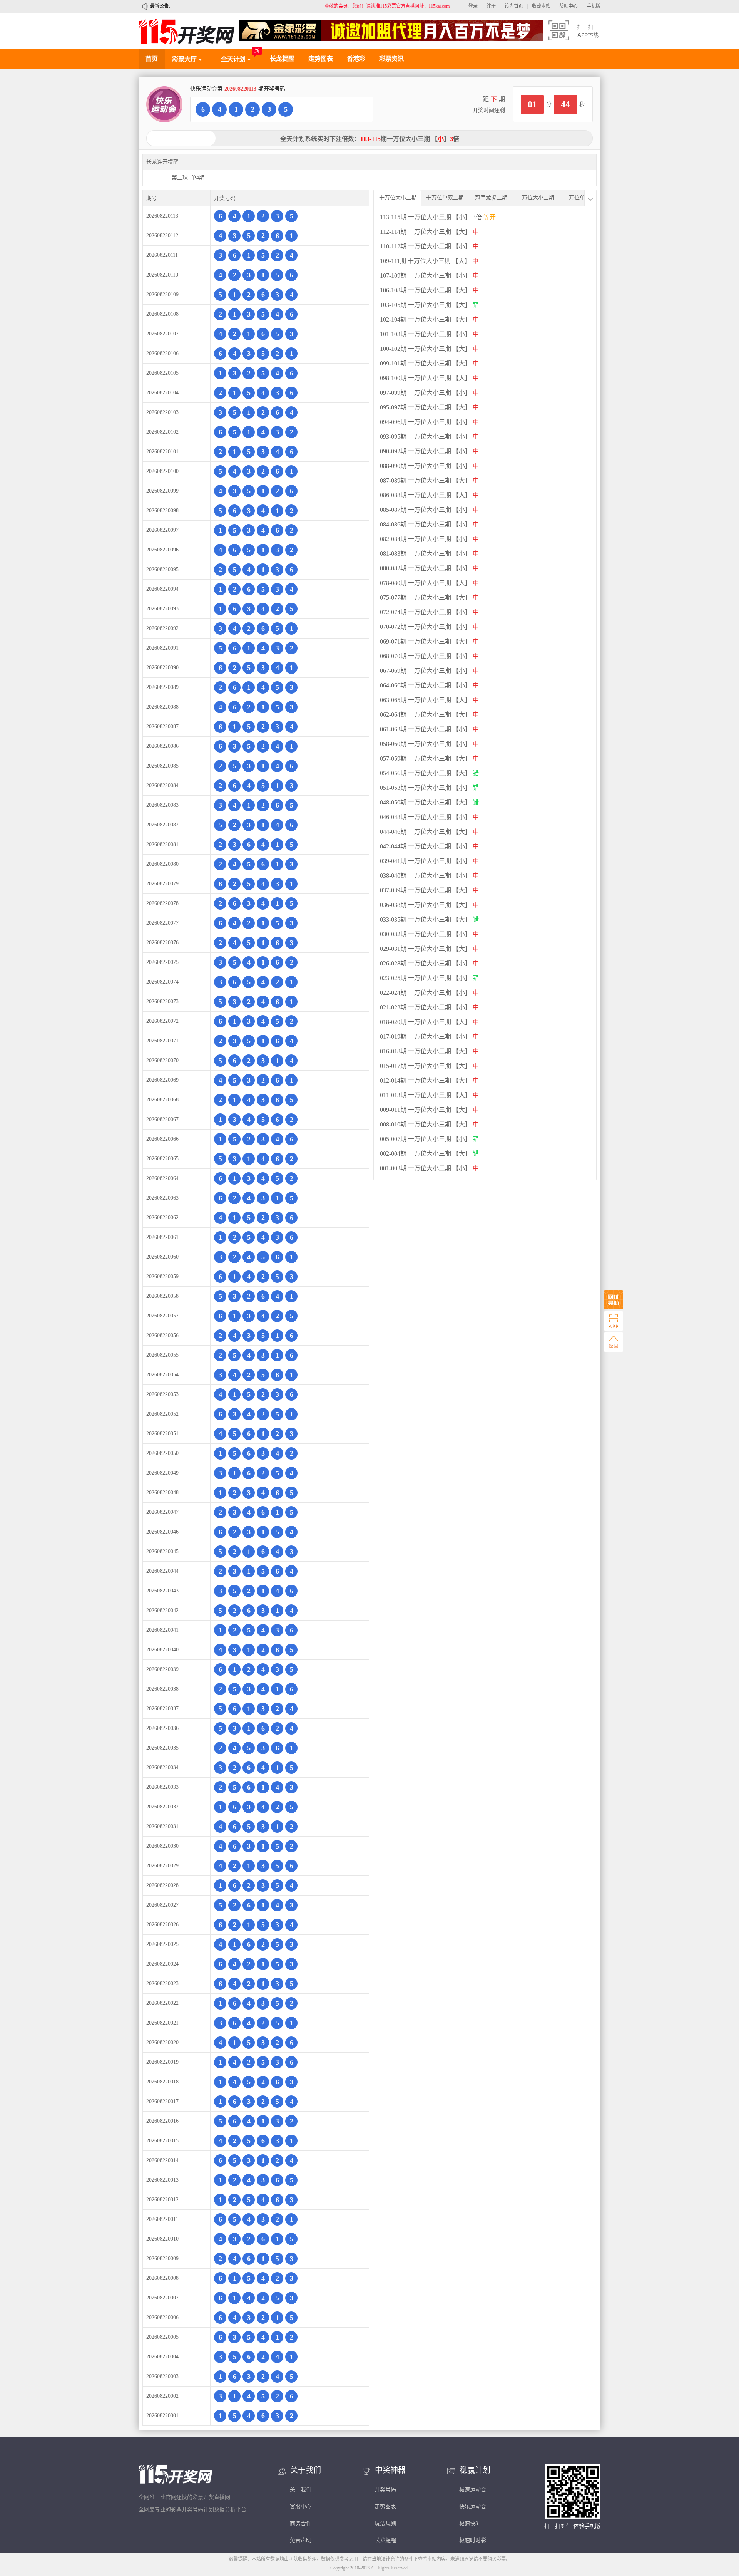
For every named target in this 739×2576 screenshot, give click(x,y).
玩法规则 (385, 2523)
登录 (473, 6)
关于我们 (301, 2490)
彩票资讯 (391, 59)
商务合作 (301, 2523)
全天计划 (234, 59)
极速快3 (469, 2523)
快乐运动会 (473, 2506)
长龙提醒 (282, 59)
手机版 (594, 6)
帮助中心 (568, 6)
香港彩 (356, 59)
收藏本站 (541, 6)
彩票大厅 (185, 59)
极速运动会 (473, 2490)
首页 (152, 59)
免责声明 (301, 2540)
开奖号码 (385, 2490)
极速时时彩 (473, 2540)
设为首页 (514, 6)
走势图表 (321, 59)
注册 (491, 6)
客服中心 (301, 2506)
